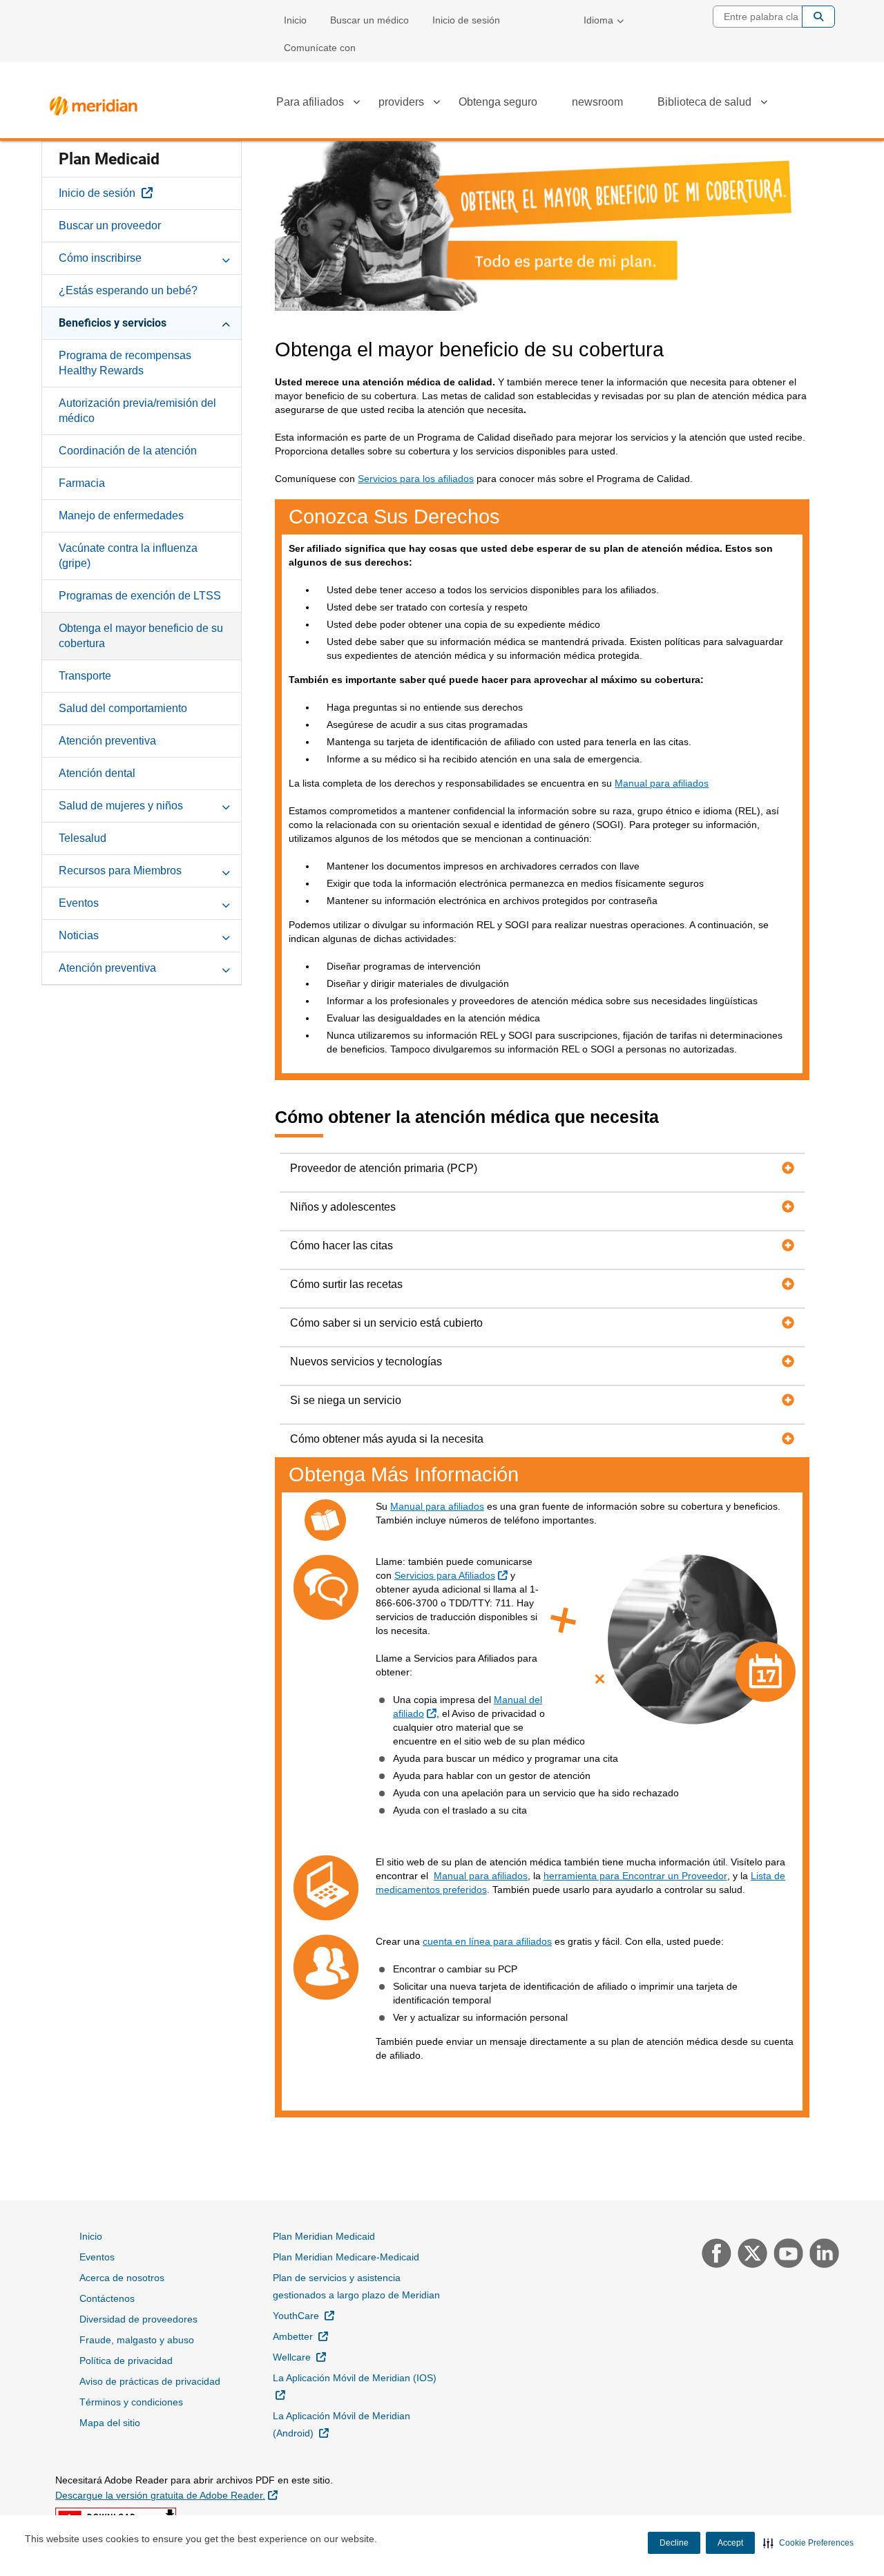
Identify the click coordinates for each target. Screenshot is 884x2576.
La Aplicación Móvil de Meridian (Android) (342, 2424)
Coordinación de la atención (128, 451)
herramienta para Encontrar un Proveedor (635, 1876)
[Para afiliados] (356, 104)
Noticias (79, 935)
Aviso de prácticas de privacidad (150, 2381)
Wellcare (299, 2357)
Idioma (598, 20)
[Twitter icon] (751, 2255)
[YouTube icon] (787, 2255)
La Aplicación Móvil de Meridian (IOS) (355, 2386)
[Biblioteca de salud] (764, 104)
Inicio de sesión (466, 20)
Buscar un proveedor (110, 225)
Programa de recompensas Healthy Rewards (125, 363)
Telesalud (83, 838)
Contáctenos (107, 2298)
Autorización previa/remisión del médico (137, 411)
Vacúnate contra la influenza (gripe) (128, 556)
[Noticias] (226, 935)
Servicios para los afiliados (416, 479)
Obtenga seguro (498, 102)
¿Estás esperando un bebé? (128, 290)
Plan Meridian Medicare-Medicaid (346, 2257)
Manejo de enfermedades (121, 516)
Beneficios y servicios (113, 323)
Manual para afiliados (662, 783)
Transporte (85, 676)
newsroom (597, 102)
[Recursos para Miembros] (226, 870)
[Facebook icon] (715, 2255)
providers (401, 102)
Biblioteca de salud (704, 102)
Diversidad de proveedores (138, 2319)
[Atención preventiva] (226, 968)
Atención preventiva (107, 741)
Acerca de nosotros (122, 2278)
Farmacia (82, 483)
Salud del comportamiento (123, 708)
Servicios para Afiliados (453, 1575)
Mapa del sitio (110, 2423)
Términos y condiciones (131, 2402)
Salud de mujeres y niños (121, 806)
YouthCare (304, 2315)
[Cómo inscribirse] (226, 258)
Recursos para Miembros (120, 871)
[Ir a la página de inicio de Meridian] (93, 103)
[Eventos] (226, 903)
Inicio (295, 20)
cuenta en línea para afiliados (487, 1941)
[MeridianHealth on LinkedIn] (821, 2255)
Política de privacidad (126, 2361)
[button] (808, 2543)
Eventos (79, 903)
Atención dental (97, 773)
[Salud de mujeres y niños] (226, 805)
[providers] (436, 104)
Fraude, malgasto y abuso (137, 2340)
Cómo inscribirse (100, 258)
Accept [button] (730, 2543)
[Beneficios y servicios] (226, 323)
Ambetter (300, 2336)
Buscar (818, 17)
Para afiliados (310, 102)
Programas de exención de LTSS (140, 596)
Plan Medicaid (109, 159)
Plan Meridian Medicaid (324, 2236)
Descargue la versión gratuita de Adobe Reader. (166, 2495)
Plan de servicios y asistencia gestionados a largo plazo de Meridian (356, 2286)
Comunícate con (320, 48)
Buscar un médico (369, 20)
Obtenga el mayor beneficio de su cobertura (141, 636)
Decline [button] (674, 2543)
